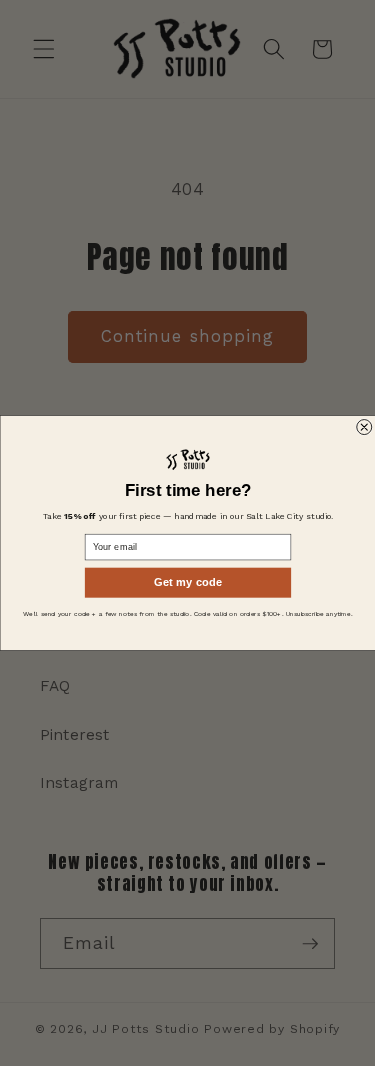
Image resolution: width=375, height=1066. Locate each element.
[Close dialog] (363, 427)
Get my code (188, 582)
